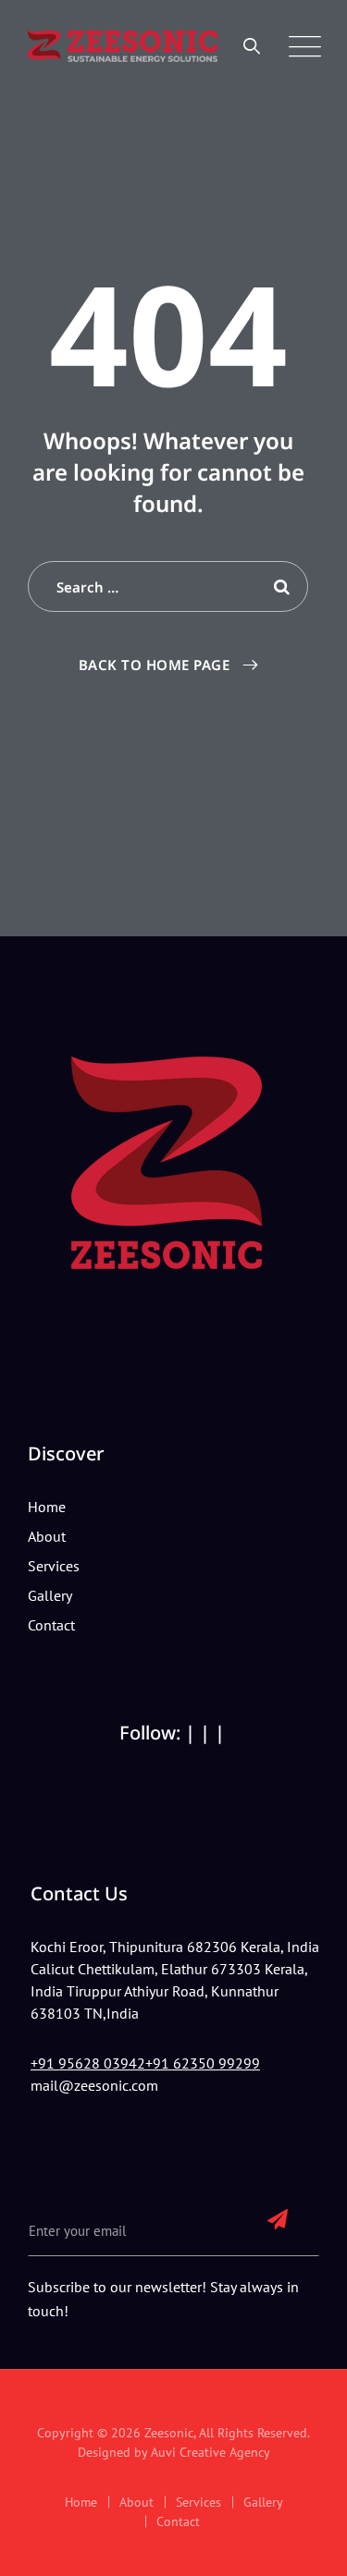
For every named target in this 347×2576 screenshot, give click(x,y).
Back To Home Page (155, 665)
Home (47, 1507)
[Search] (252, 46)
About (47, 1536)
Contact (51, 1625)
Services (54, 1566)
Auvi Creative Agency (211, 2452)
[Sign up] (277, 2218)
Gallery (50, 1595)
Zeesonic (169, 2433)
